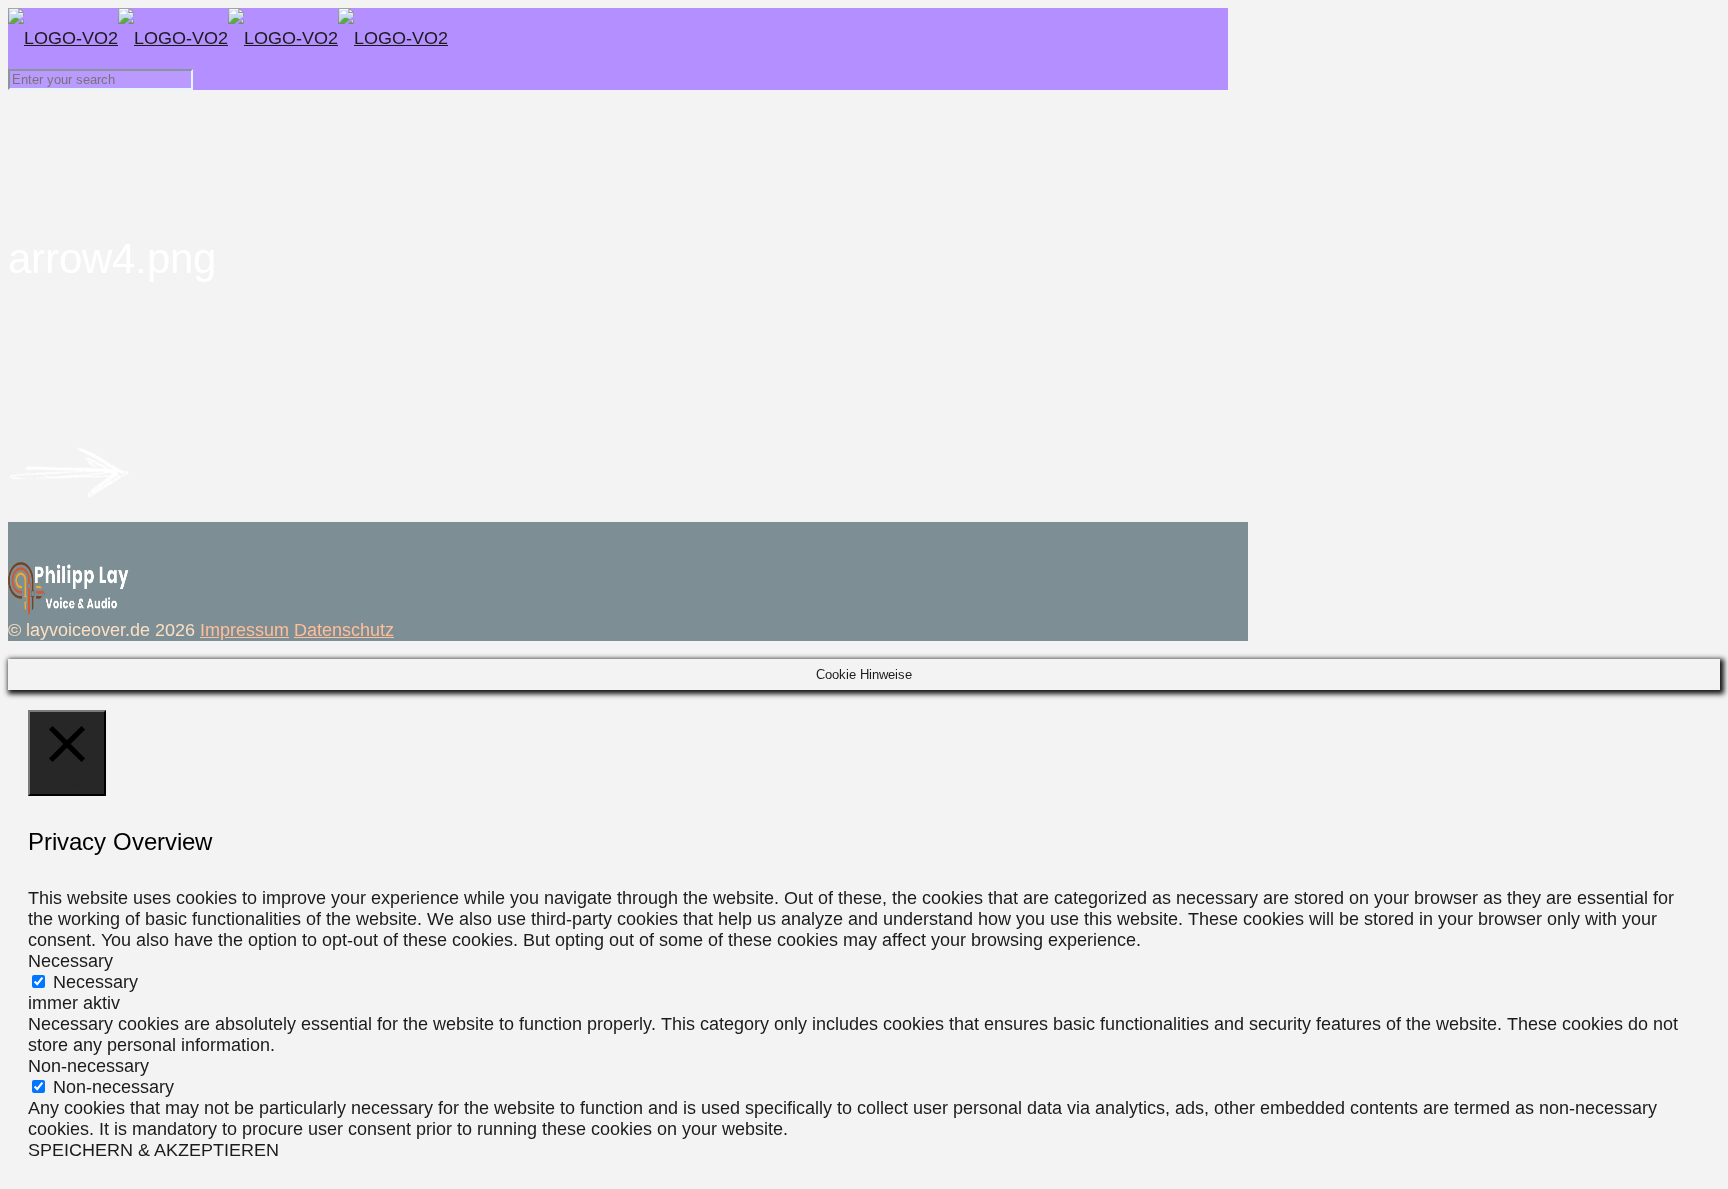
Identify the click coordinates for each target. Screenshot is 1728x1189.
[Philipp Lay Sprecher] (228, 38)
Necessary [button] (70, 961)
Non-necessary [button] (88, 1066)
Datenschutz (344, 630)
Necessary (95, 982)
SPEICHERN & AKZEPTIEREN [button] (153, 1150)
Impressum (244, 630)
